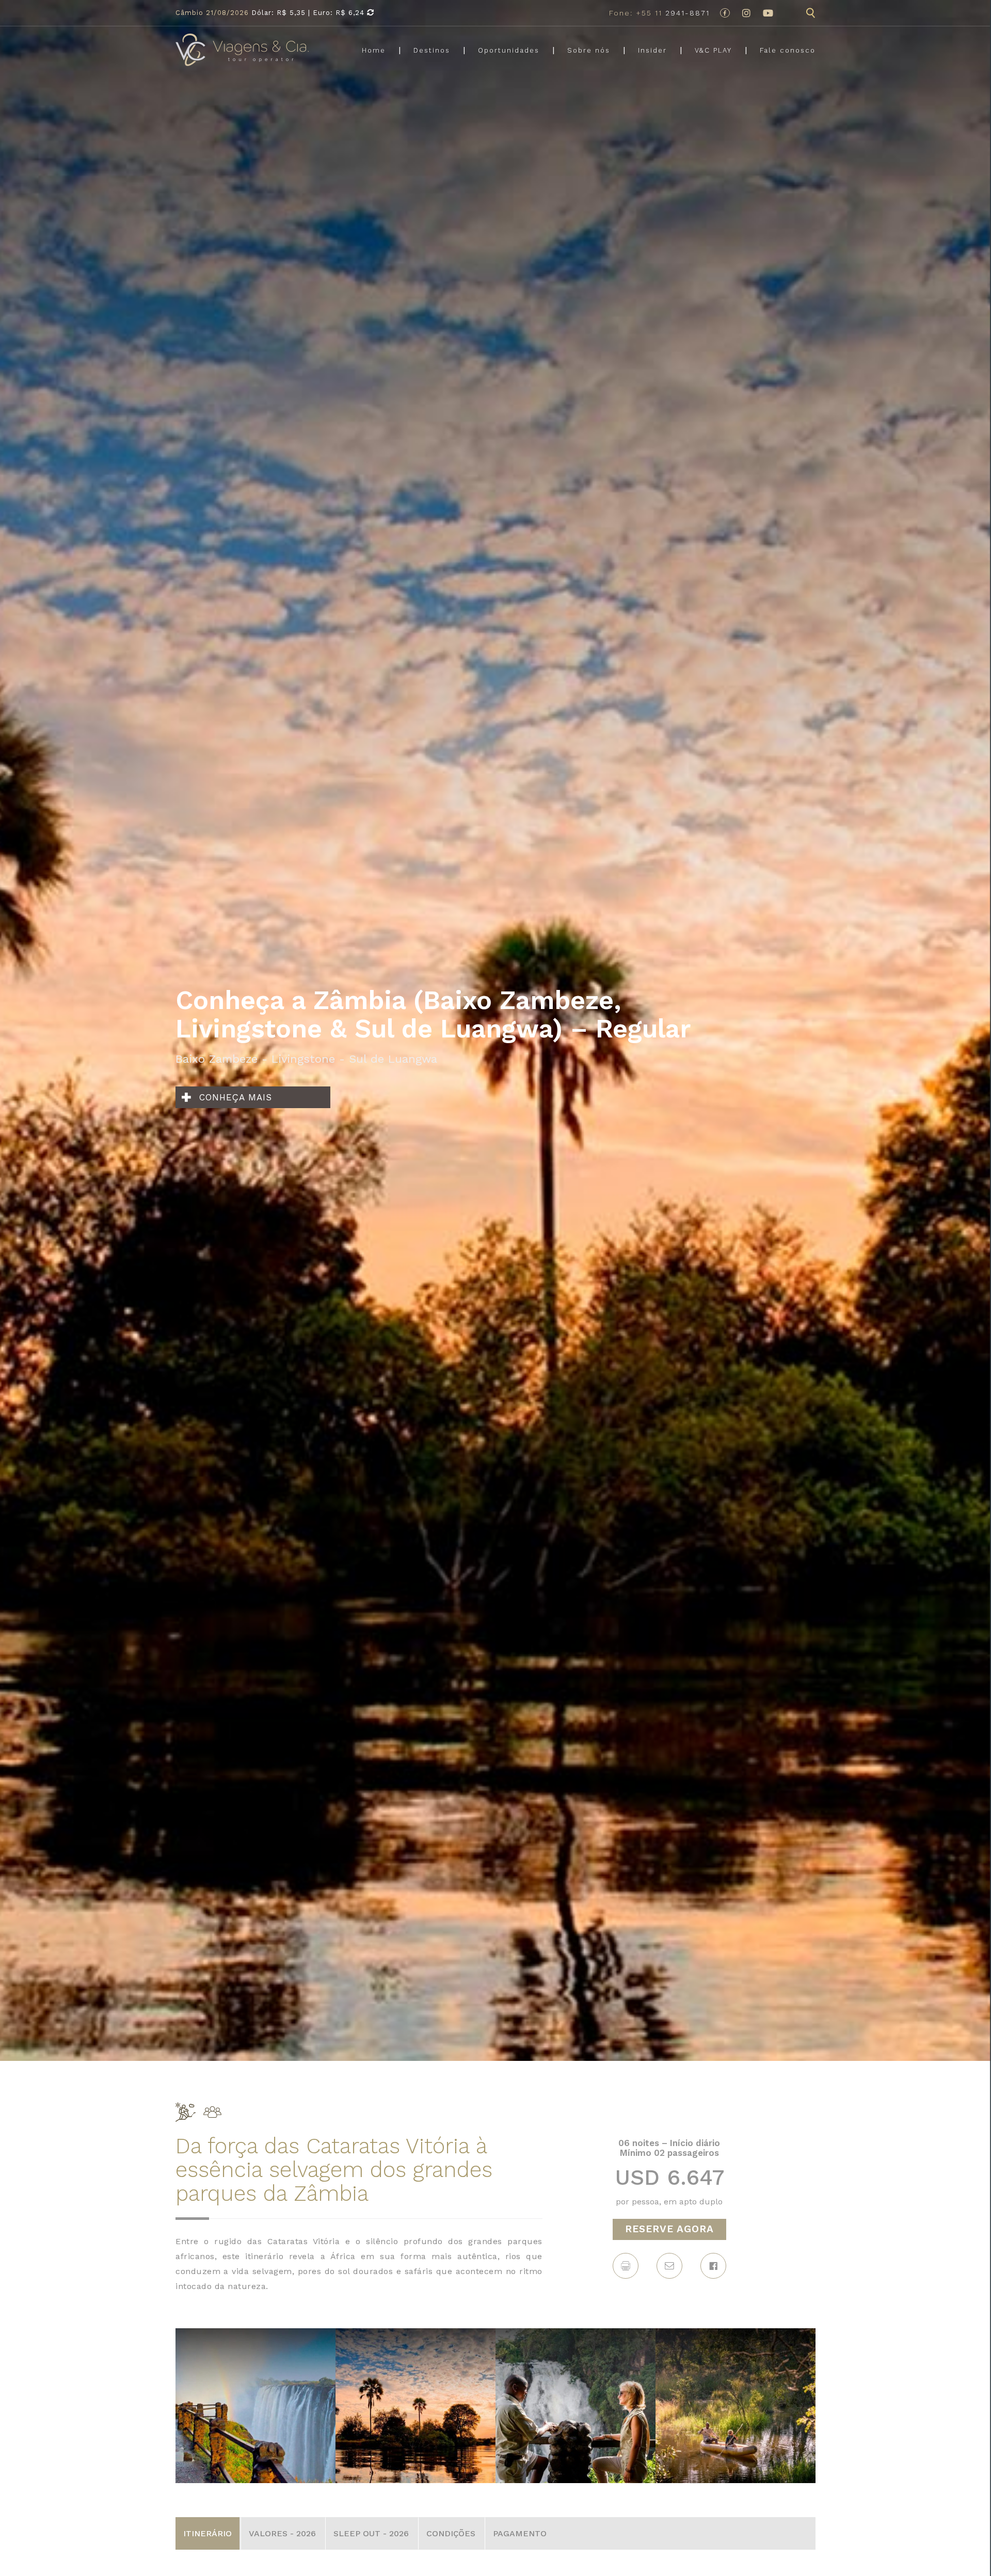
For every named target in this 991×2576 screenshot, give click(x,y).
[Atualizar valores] (371, 13)
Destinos (432, 50)
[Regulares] (212, 2110)
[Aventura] (186, 2110)
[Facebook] (725, 13)
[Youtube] (768, 13)
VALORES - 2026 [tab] (282, 2533)
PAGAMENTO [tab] (520, 2533)
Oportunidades (509, 50)
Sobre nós (589, 50)
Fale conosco (788, 50)
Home (374, 50)
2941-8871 (659, 13)
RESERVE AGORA (669, 2229)
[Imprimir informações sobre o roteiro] (626, 2266)
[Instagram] (746, 13)
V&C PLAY (713, 50)
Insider (652, 50)
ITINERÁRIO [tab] (207, 2533)
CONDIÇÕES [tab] (451, 2533)
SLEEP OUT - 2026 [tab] (371, 2533)
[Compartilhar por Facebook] (713, 2266)
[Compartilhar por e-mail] (669, 2266)
